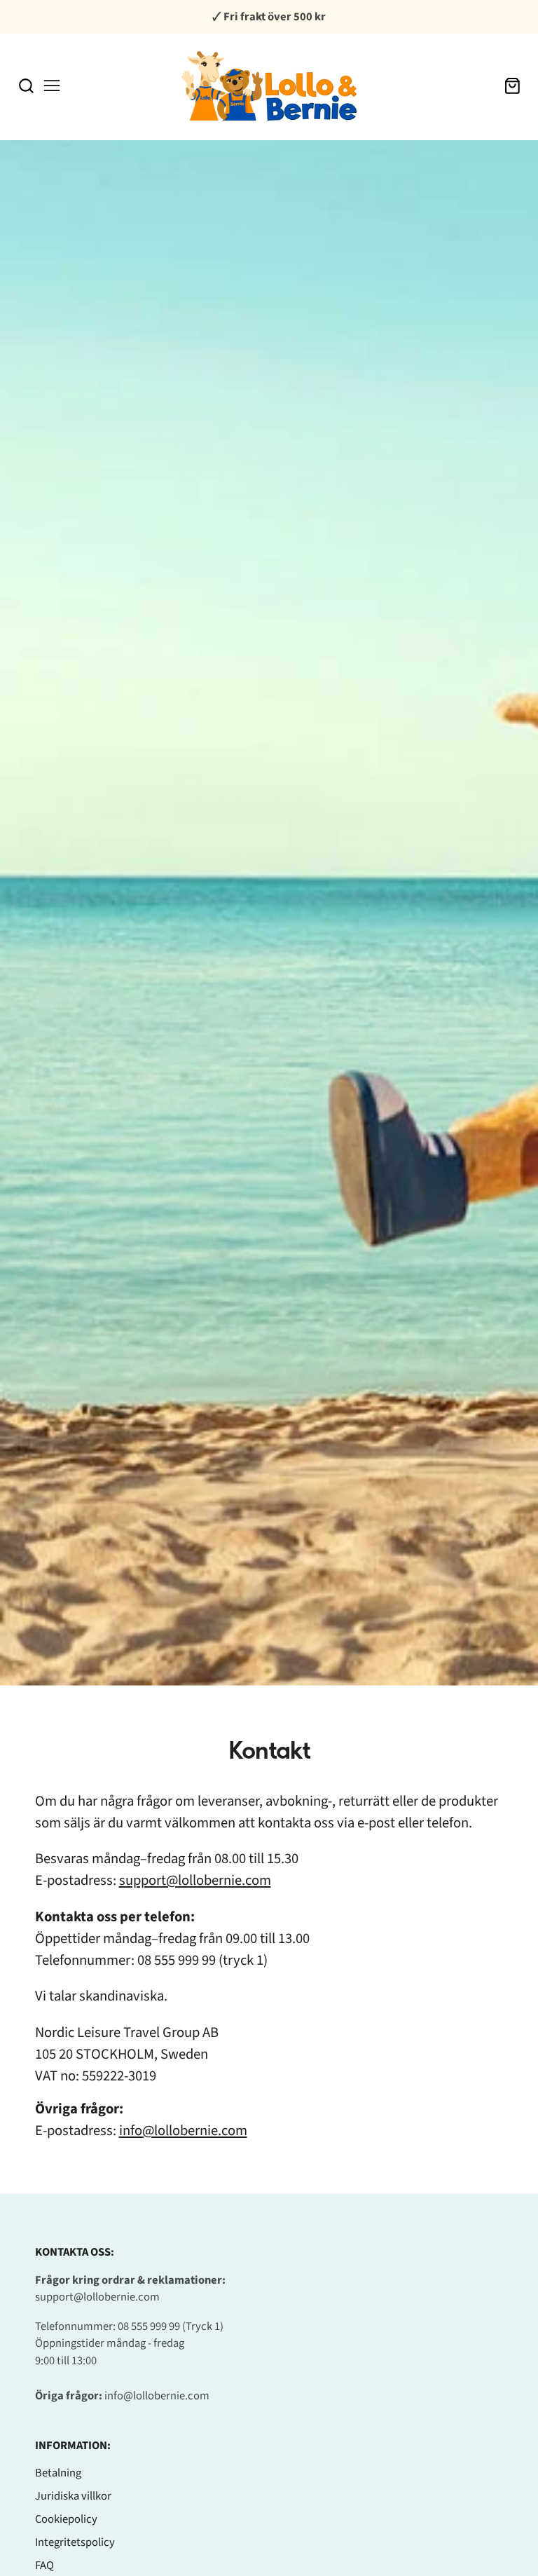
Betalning (58, 2473)
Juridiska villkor (73, 2496)
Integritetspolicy (75, 2542)
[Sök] (26, 86)
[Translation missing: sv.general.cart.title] (512, 86)
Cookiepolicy (66, 2519)
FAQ (44, 2565)
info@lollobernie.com (183, 2131)
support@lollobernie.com (195, 1880)
